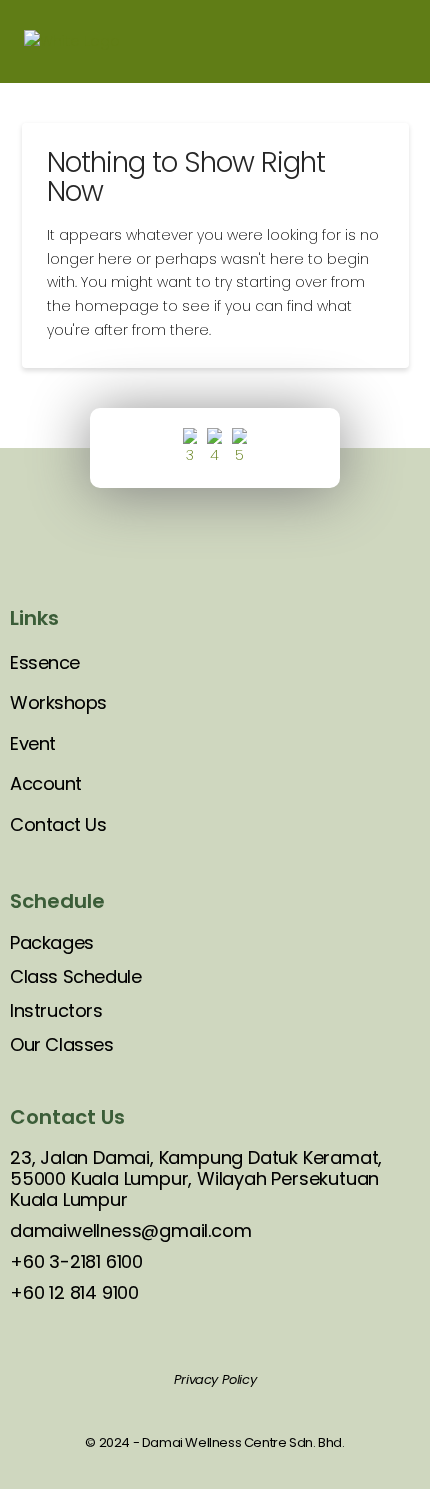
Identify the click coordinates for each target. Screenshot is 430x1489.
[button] (392, 41)
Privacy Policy (215, 1379)
